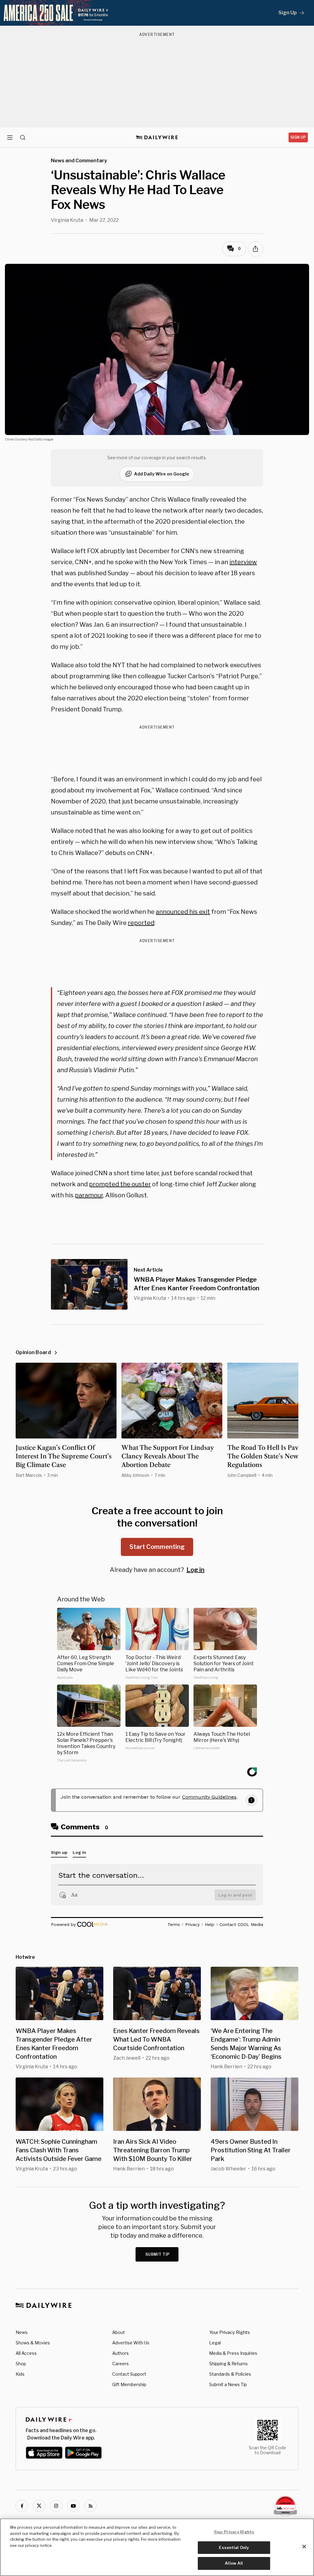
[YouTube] (73, 2506)
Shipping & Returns (228, 2364)
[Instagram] (56, 2506)
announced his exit (183, 912)
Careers (121, 2364)
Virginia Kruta (67, 220)
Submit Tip (158, 2254)
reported (141, 923)
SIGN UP (298, 137)
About (119, 2332)
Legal (215, 2343)
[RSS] (90, 2506)
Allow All (234, 2563)
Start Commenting (157, 1547)
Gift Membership (129, 2384)
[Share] (255, 249)
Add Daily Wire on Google (162, 474)
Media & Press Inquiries (233, 2353)
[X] (39, 2506)
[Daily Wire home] (157, 137)
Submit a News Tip (228, 2384)
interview (243, 562)
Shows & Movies (33, 2343)
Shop (21, 2364)
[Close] (304, 2547)
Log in (195, 1570)
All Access (26, 2353)
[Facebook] (22, 2506)
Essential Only (234, 2547)
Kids (20, 2374)
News (22, 2332)
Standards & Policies (230, 2374)
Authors (121, 2353)
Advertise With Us (131, 2343)
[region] (157, 2547)
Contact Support (129, 2374)
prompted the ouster (120, 1184)
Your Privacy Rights (230, 2332)
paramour (89, 1195)
